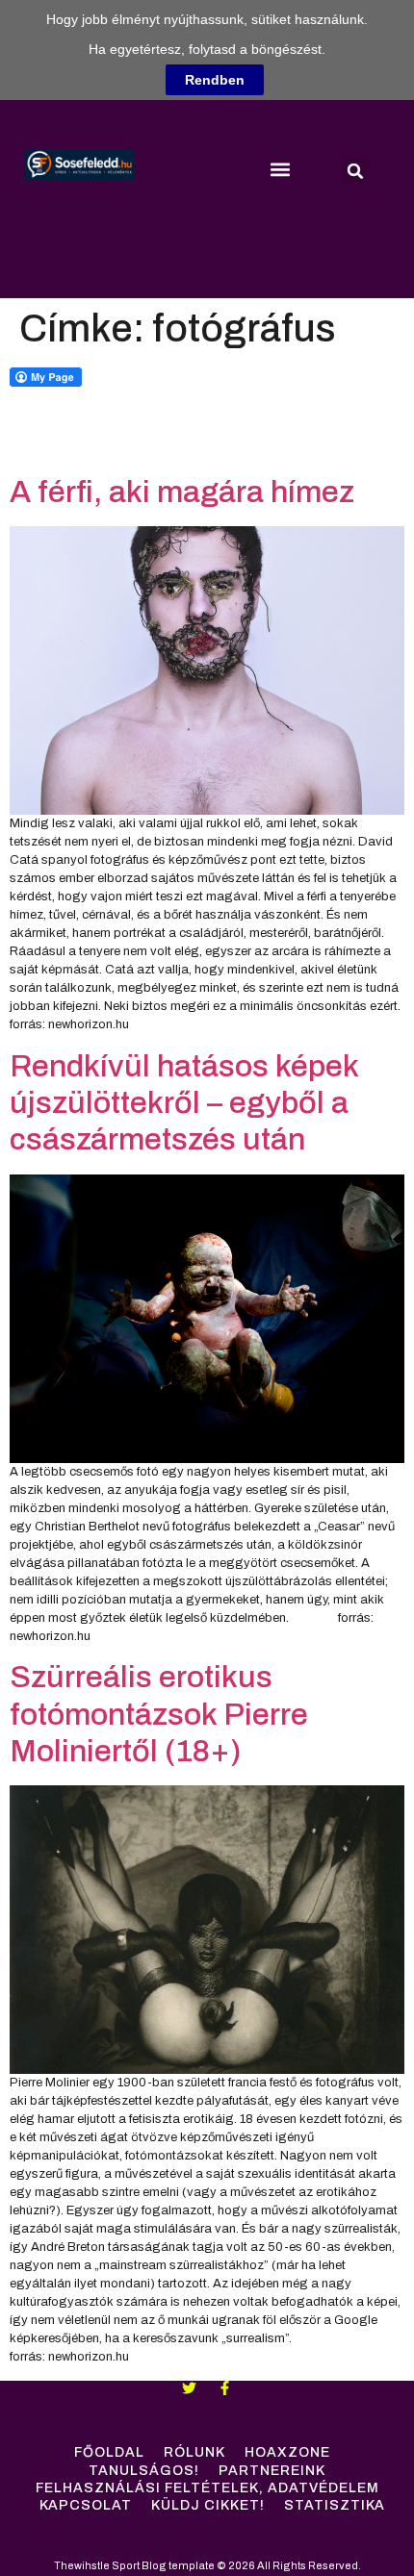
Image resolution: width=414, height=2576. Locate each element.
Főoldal (109, 2452)
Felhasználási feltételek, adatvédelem (207, 2488)
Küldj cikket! (208, 2505)
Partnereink (272, 2471)
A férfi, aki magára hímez (182, 492)
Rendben (215, 80)
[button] (280, 169)
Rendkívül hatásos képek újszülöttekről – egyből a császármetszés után (184, 1103)
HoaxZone (287, 2452)
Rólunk (194, 2452)
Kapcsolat (86, 2505)
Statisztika (335, 2505)
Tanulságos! (144, 2471)
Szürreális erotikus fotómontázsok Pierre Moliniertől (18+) (159, 1714)
